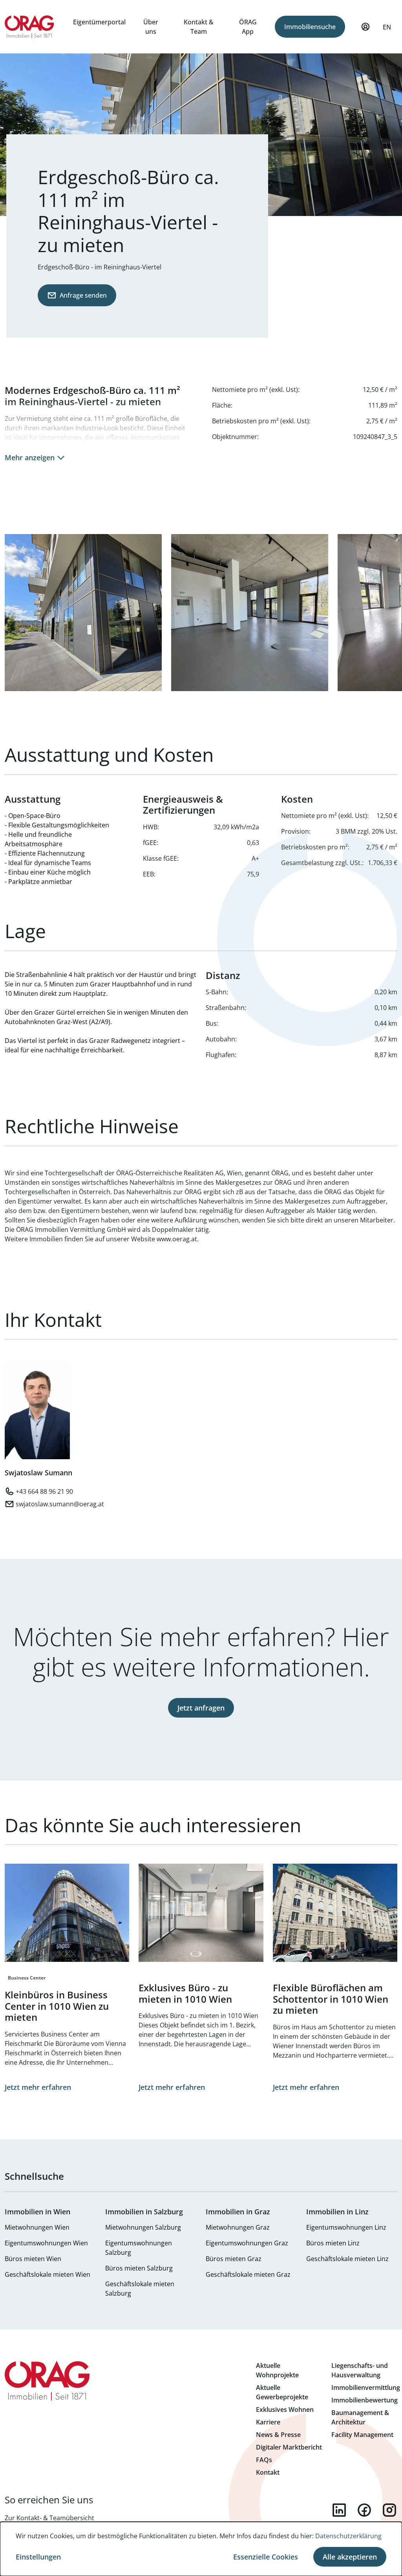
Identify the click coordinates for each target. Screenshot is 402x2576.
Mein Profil (365, 27)
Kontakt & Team (199, 27)
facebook (364, 2510)
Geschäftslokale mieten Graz (248, 2274)
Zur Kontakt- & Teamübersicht (49, 2518)
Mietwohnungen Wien (37, 2227)
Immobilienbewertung (365, 2400)
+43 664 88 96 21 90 (44, 1491)
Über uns (151, 27)
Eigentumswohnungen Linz (346, 2227)
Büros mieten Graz (234, 2259)
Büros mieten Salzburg (139, 2268)
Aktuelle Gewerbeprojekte (282, 2392)
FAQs (264, 2460)
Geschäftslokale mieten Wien (48, 2274)
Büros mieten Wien (33, 2259)
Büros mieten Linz (333, 2243)
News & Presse (278, 2435)
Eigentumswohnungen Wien (46, 2243)
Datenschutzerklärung (348, 2536)
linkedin (339, 2510)
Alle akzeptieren (350, 2557)
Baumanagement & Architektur (360, 2417)
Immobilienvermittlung (366, 2388)
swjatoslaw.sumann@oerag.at (60, 1504)
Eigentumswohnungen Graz (247, 2243)
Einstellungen (38, 2557)
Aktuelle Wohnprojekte (277, 2370)
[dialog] (201, 2549)
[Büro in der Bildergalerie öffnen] (250, 613)
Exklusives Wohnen (285, 2410)
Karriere (268, 2422)
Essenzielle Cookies (266, 2557)
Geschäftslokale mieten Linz (347, 2259)
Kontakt (268, 2472)
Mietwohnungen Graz (238, 2227)
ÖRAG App (248, 27)
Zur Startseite (29, 27)
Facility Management (362, 2435)
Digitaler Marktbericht (289, 2447)
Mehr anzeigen (30, 457)
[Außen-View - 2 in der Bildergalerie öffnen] (83, 613)
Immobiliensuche (310, 27)
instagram (389, 2510)
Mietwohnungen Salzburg (143, 2227)
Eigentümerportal (99, 22)
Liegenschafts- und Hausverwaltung (360, 2370)
